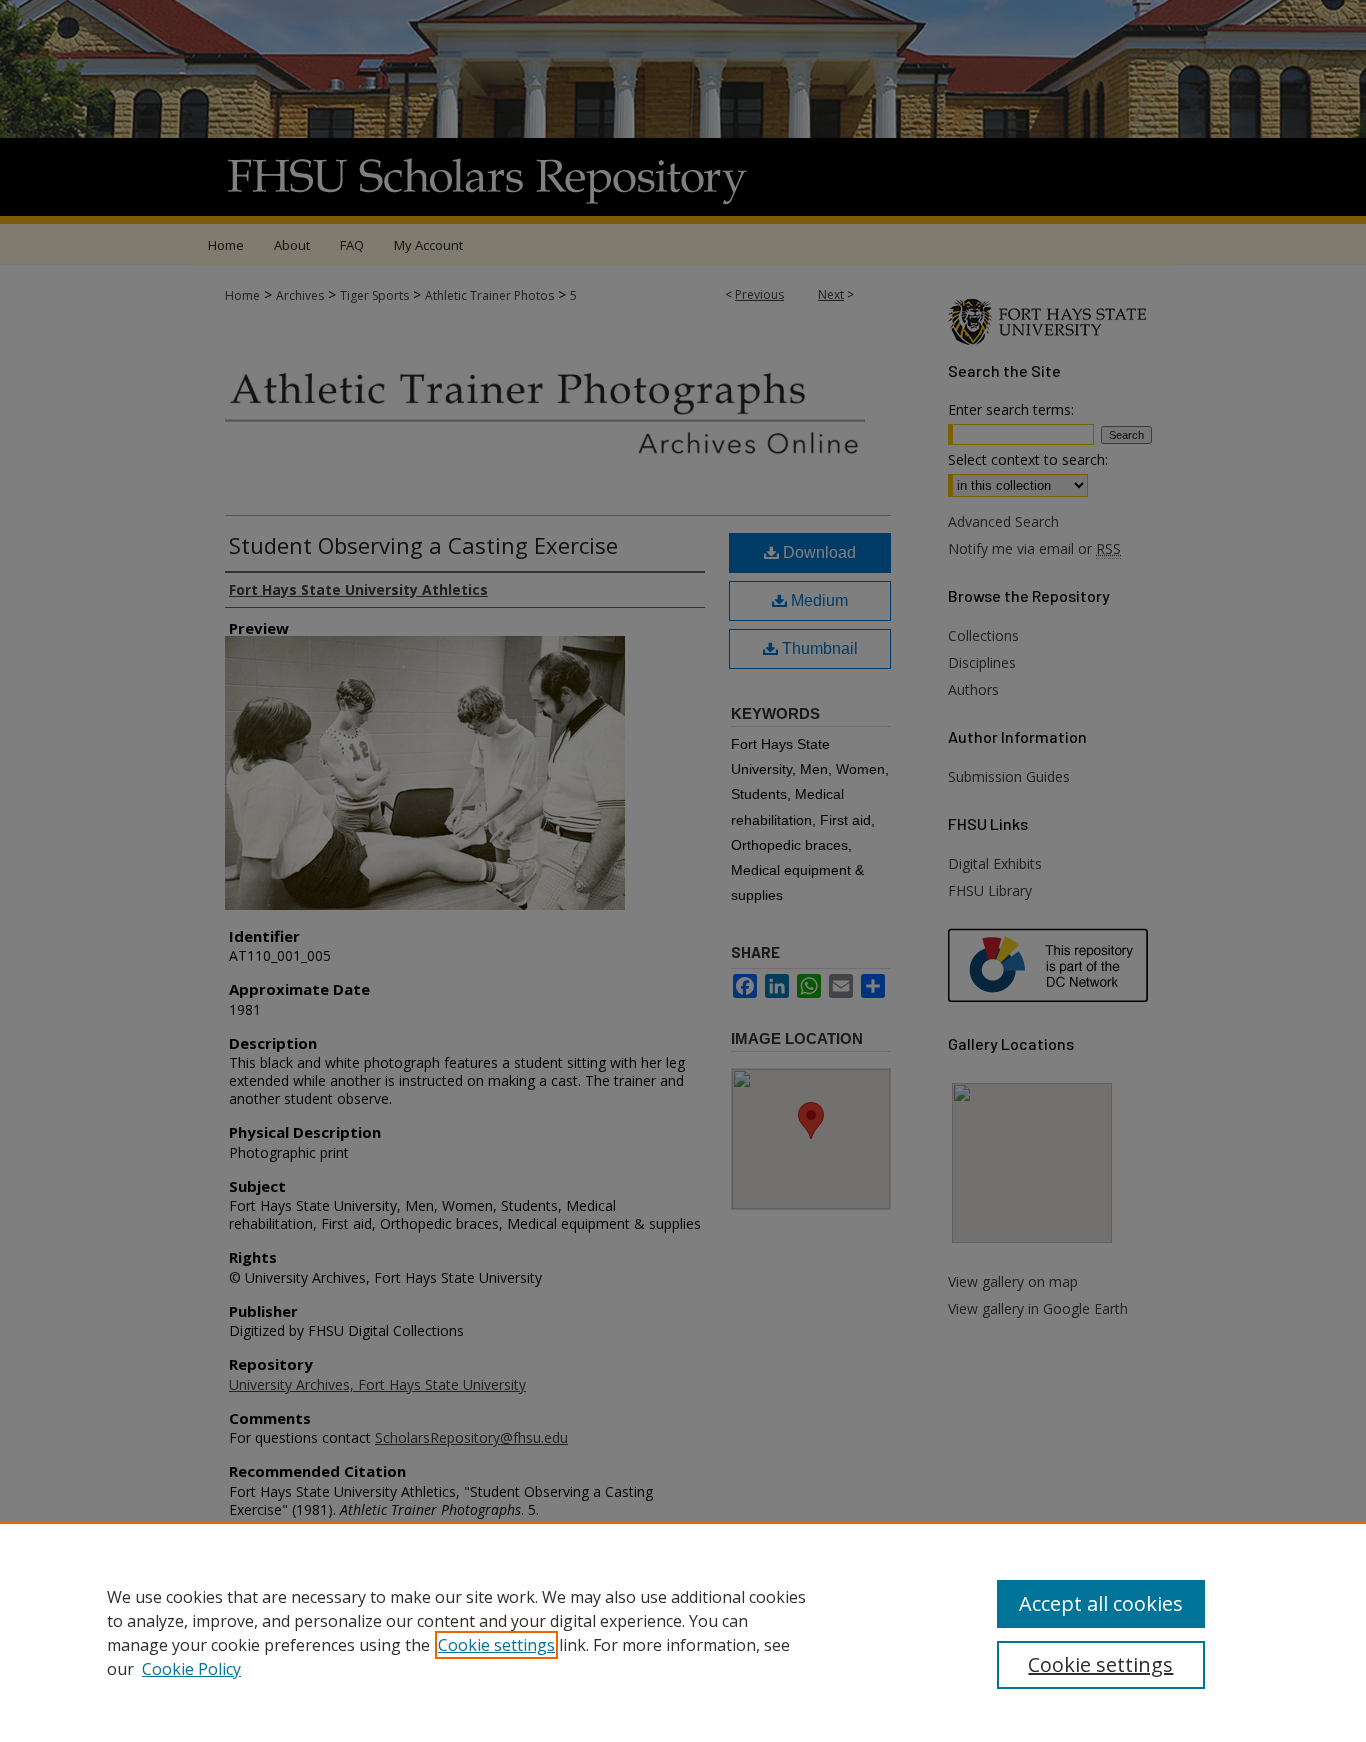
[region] (683, 1632)
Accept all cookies (1101, 1603)
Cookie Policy (191, 1669)
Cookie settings (496, 1645)
